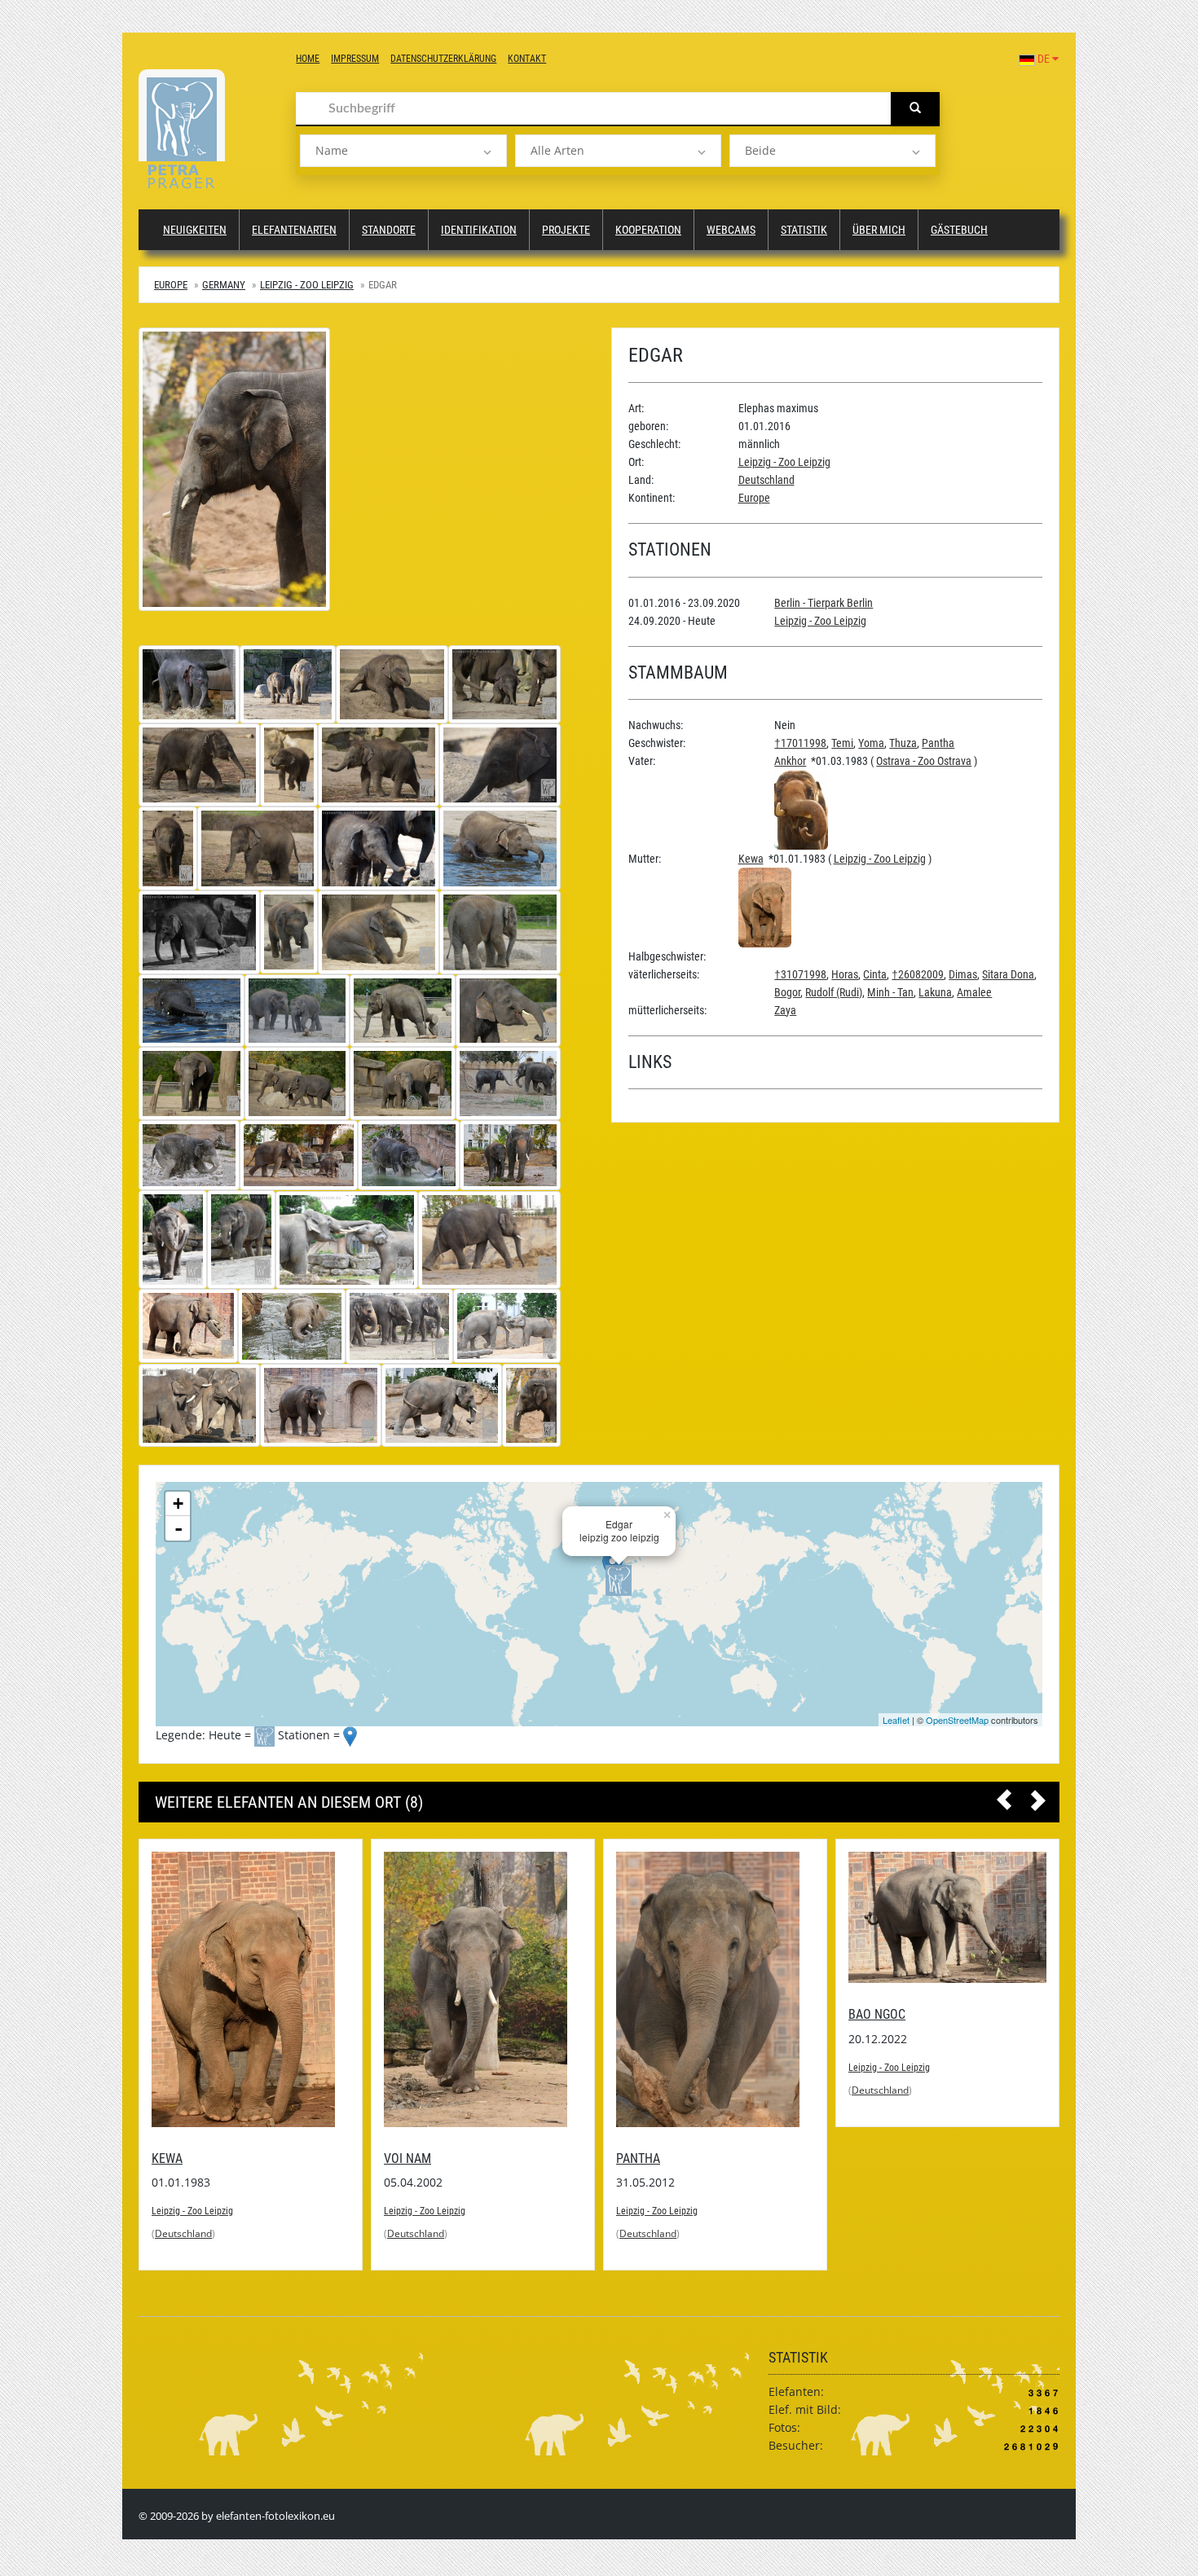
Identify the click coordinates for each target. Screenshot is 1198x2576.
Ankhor (790, 761)
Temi (842, 743)
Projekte (566, 230)
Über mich (879, 230)
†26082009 (918, 974)
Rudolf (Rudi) (834, 992)
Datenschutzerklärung (443, 59)
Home (308, 59)
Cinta (875, 974)
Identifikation (479, 230)
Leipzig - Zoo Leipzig (307, 285)
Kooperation (648, 230)
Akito (865, 2015)
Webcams (731, 230)
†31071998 (800, 974)
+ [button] (178, 1503)
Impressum (355, 59)
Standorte (389, 230)
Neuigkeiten (195, 230)
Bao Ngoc (645, 2015)
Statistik (804, 230)
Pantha (938, 743)
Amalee (974, 992)
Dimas (963, 974)
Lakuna (935, 992)
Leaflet (896, 1720)
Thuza (903, 743)
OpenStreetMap (957, 1720)
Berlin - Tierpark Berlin (824, 603)
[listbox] (403, 151)
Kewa (751, 859)
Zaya (785, 1010)
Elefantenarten (294, 230)
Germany (224, 285)
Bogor (787, 992)
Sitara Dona (1008, 974)
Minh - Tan (890, 992)
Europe (171, 285)
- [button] (178, 1528)
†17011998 (800, 743)
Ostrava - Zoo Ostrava (924, 761)
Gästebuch (959, 230)
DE (1044, 59)
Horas (845, 974)
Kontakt (527, 59)
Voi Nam (175, 2158)
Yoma (871, 743)
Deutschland (766, 480)
